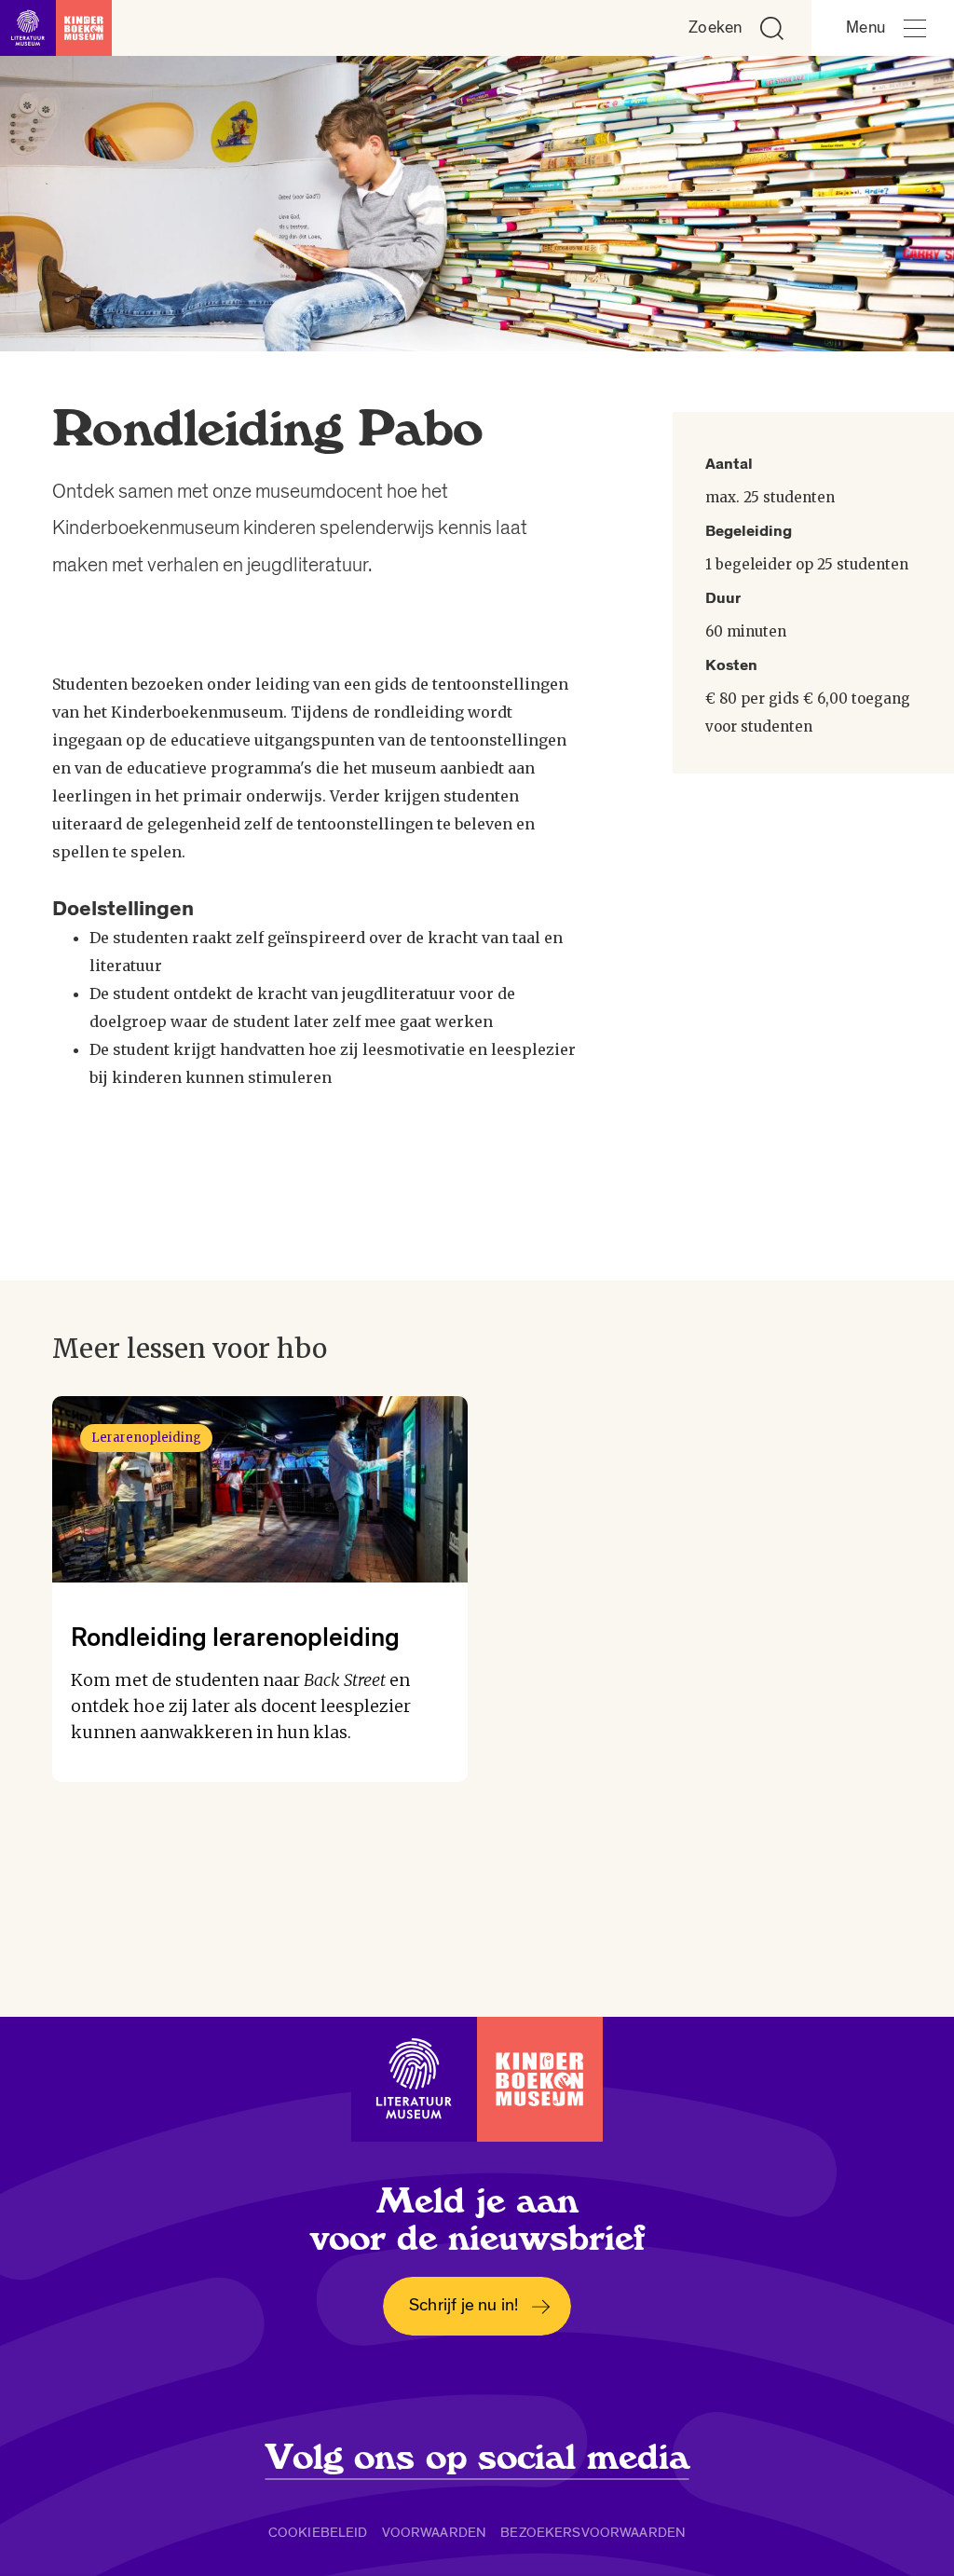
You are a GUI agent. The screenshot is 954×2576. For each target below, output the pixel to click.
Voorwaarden (435, 2532)
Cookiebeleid (318, 2532)
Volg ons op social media (477, 2458)
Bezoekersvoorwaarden (593, 2532)
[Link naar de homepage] (56, 28)
